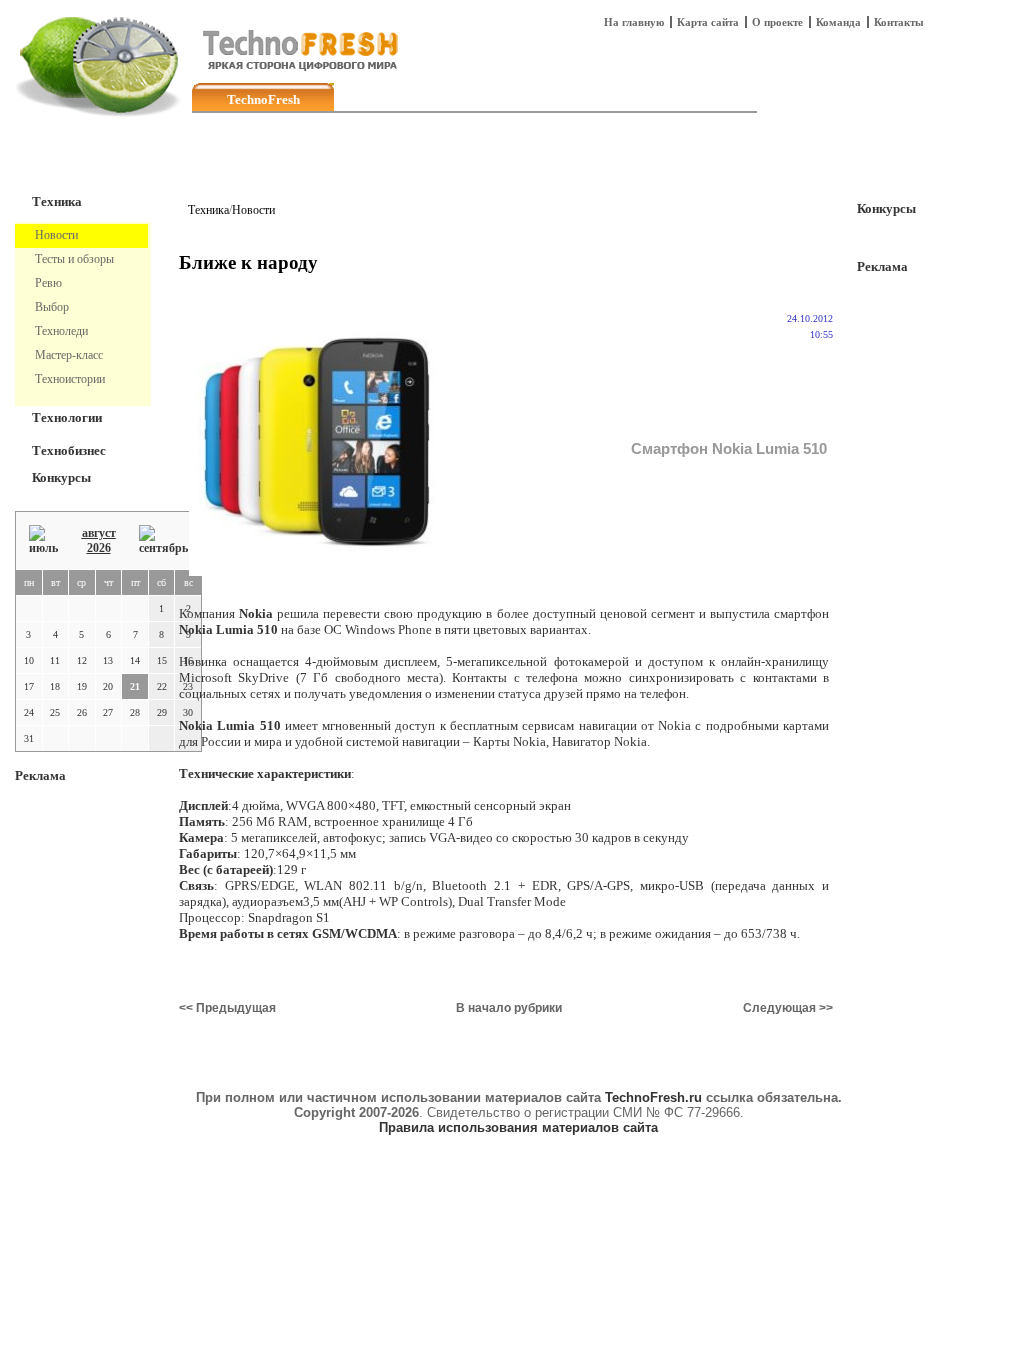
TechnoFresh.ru (653, 1097)
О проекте (777, 22)
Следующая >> (788, 1008)
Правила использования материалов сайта (518, 1127)
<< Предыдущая (227, 1008)
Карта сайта (708, 22)
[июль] (43, 540)
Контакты (899, 22)
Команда (838, 22)
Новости (253, 210)
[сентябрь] (163, 540)
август (99, 533)
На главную (634, 22)
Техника (57, 201)
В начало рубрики (509, 1008)
